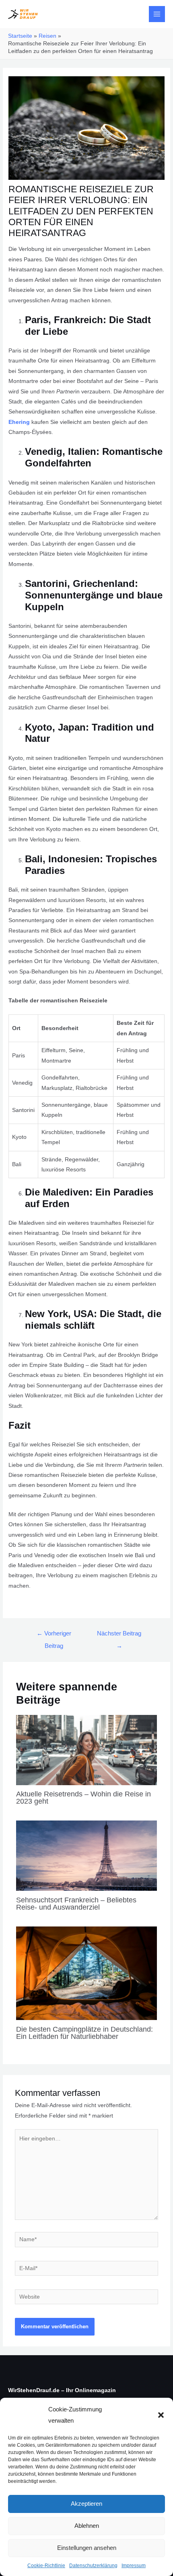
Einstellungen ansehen (87, 2548)
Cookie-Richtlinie (46, 2566)
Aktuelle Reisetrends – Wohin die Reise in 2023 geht (83, 1797)
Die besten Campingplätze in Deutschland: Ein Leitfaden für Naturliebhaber (84, 2033)
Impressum (134, 2566)
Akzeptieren (86, 2504)
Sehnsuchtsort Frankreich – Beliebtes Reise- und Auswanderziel (76, 1903)
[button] (161, 2415)
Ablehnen (87, 2526)
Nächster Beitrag (119, 1636)
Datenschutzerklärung (93, 2566)
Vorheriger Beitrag (54, 1636)
